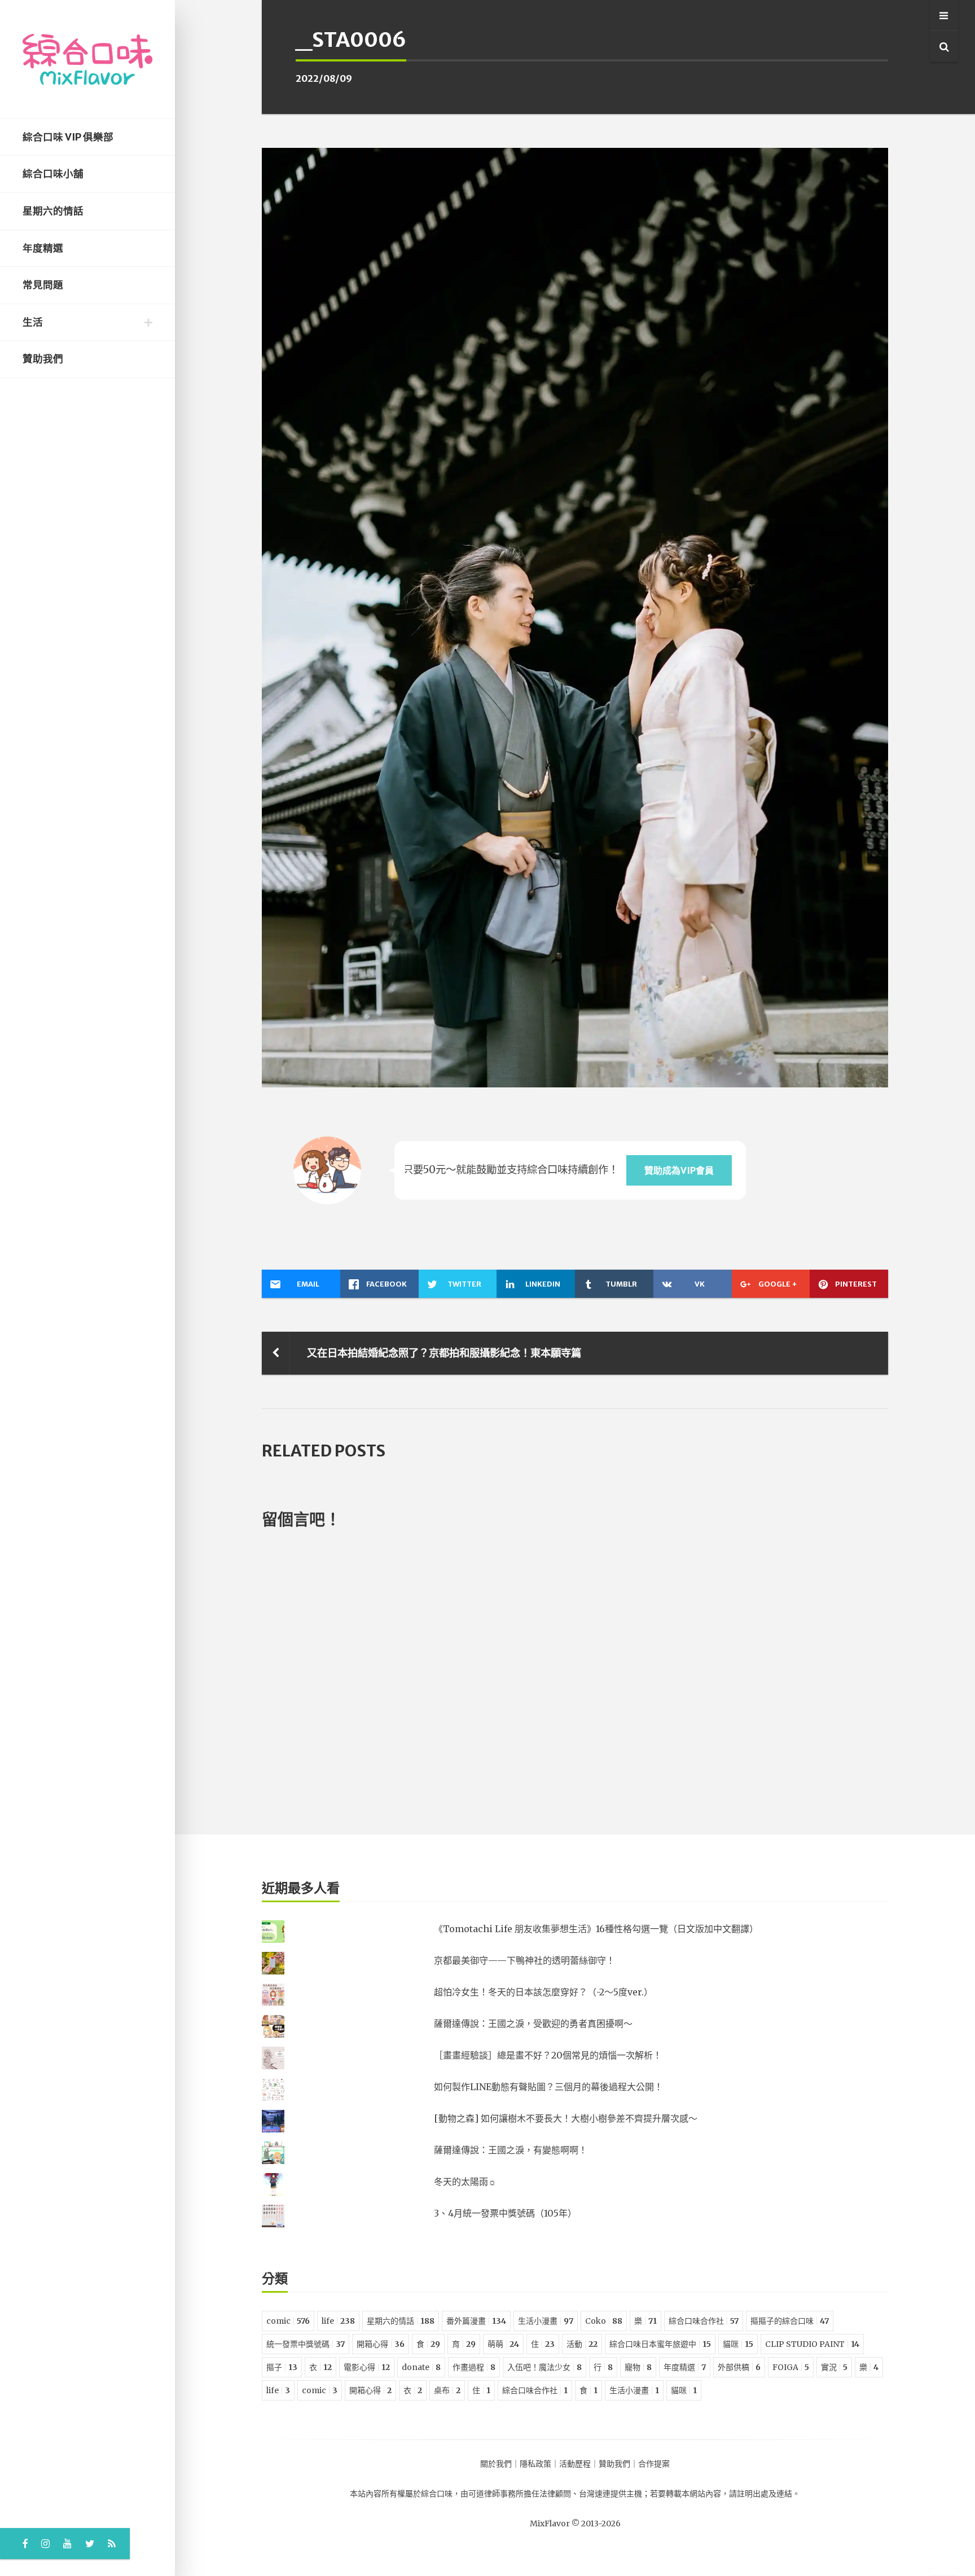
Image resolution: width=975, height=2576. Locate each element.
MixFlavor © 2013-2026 (575, 2524)
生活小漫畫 (546, 2321)
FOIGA (791, 2367)
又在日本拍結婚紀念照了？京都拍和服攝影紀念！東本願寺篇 (444, 1353)
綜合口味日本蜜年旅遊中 (660, 2344)
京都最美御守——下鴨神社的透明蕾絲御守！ (524, 1960)
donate (421, 2367)
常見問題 (43, 285)
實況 (834, 2367)
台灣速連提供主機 (611, 2494)
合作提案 (654, 2464)
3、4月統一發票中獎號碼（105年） (505, 2213)
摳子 (282, 2367)
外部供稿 (739, 2367)
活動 (582, 2344)
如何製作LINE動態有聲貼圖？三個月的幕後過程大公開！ (548, 2087)
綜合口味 (437, 2494)
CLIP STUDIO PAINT (812, 2344)
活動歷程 (575, 2464)
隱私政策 (535, 2464)
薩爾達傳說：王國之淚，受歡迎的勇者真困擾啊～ (533, 2024)
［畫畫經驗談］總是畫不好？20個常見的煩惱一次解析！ (548, 2055)
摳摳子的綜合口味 (790, 2321)
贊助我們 (43, 359)
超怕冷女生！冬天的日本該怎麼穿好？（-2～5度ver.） (543, 1992)
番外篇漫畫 (476, 2321)
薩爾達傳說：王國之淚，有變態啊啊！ (511, 2150)
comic (288, 2321)
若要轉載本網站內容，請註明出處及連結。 (725, 2494)
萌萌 (503, 2344)
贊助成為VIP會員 (679, 1170)
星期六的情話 (53, 211)
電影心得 (367, 2367)
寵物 (638, 2367)
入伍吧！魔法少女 (544, 2367)
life (338, 2321)
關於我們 (496, 2464)
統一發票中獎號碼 (306, 2344)
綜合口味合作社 (704, 2321)
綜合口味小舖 (53, 174)
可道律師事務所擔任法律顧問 (520, 2494)
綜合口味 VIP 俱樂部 (68, 137)
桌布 (447, 2390)
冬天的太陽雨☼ (465, 2182)
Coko (604, 2321)
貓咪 (738, 2344)
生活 (33, 322)
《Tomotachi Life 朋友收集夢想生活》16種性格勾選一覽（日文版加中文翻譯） (596, 1929)
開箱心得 (381, 2344)
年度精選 (43, 248)
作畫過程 (474, 2367)
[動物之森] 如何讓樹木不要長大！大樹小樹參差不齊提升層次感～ (566, 2118)
